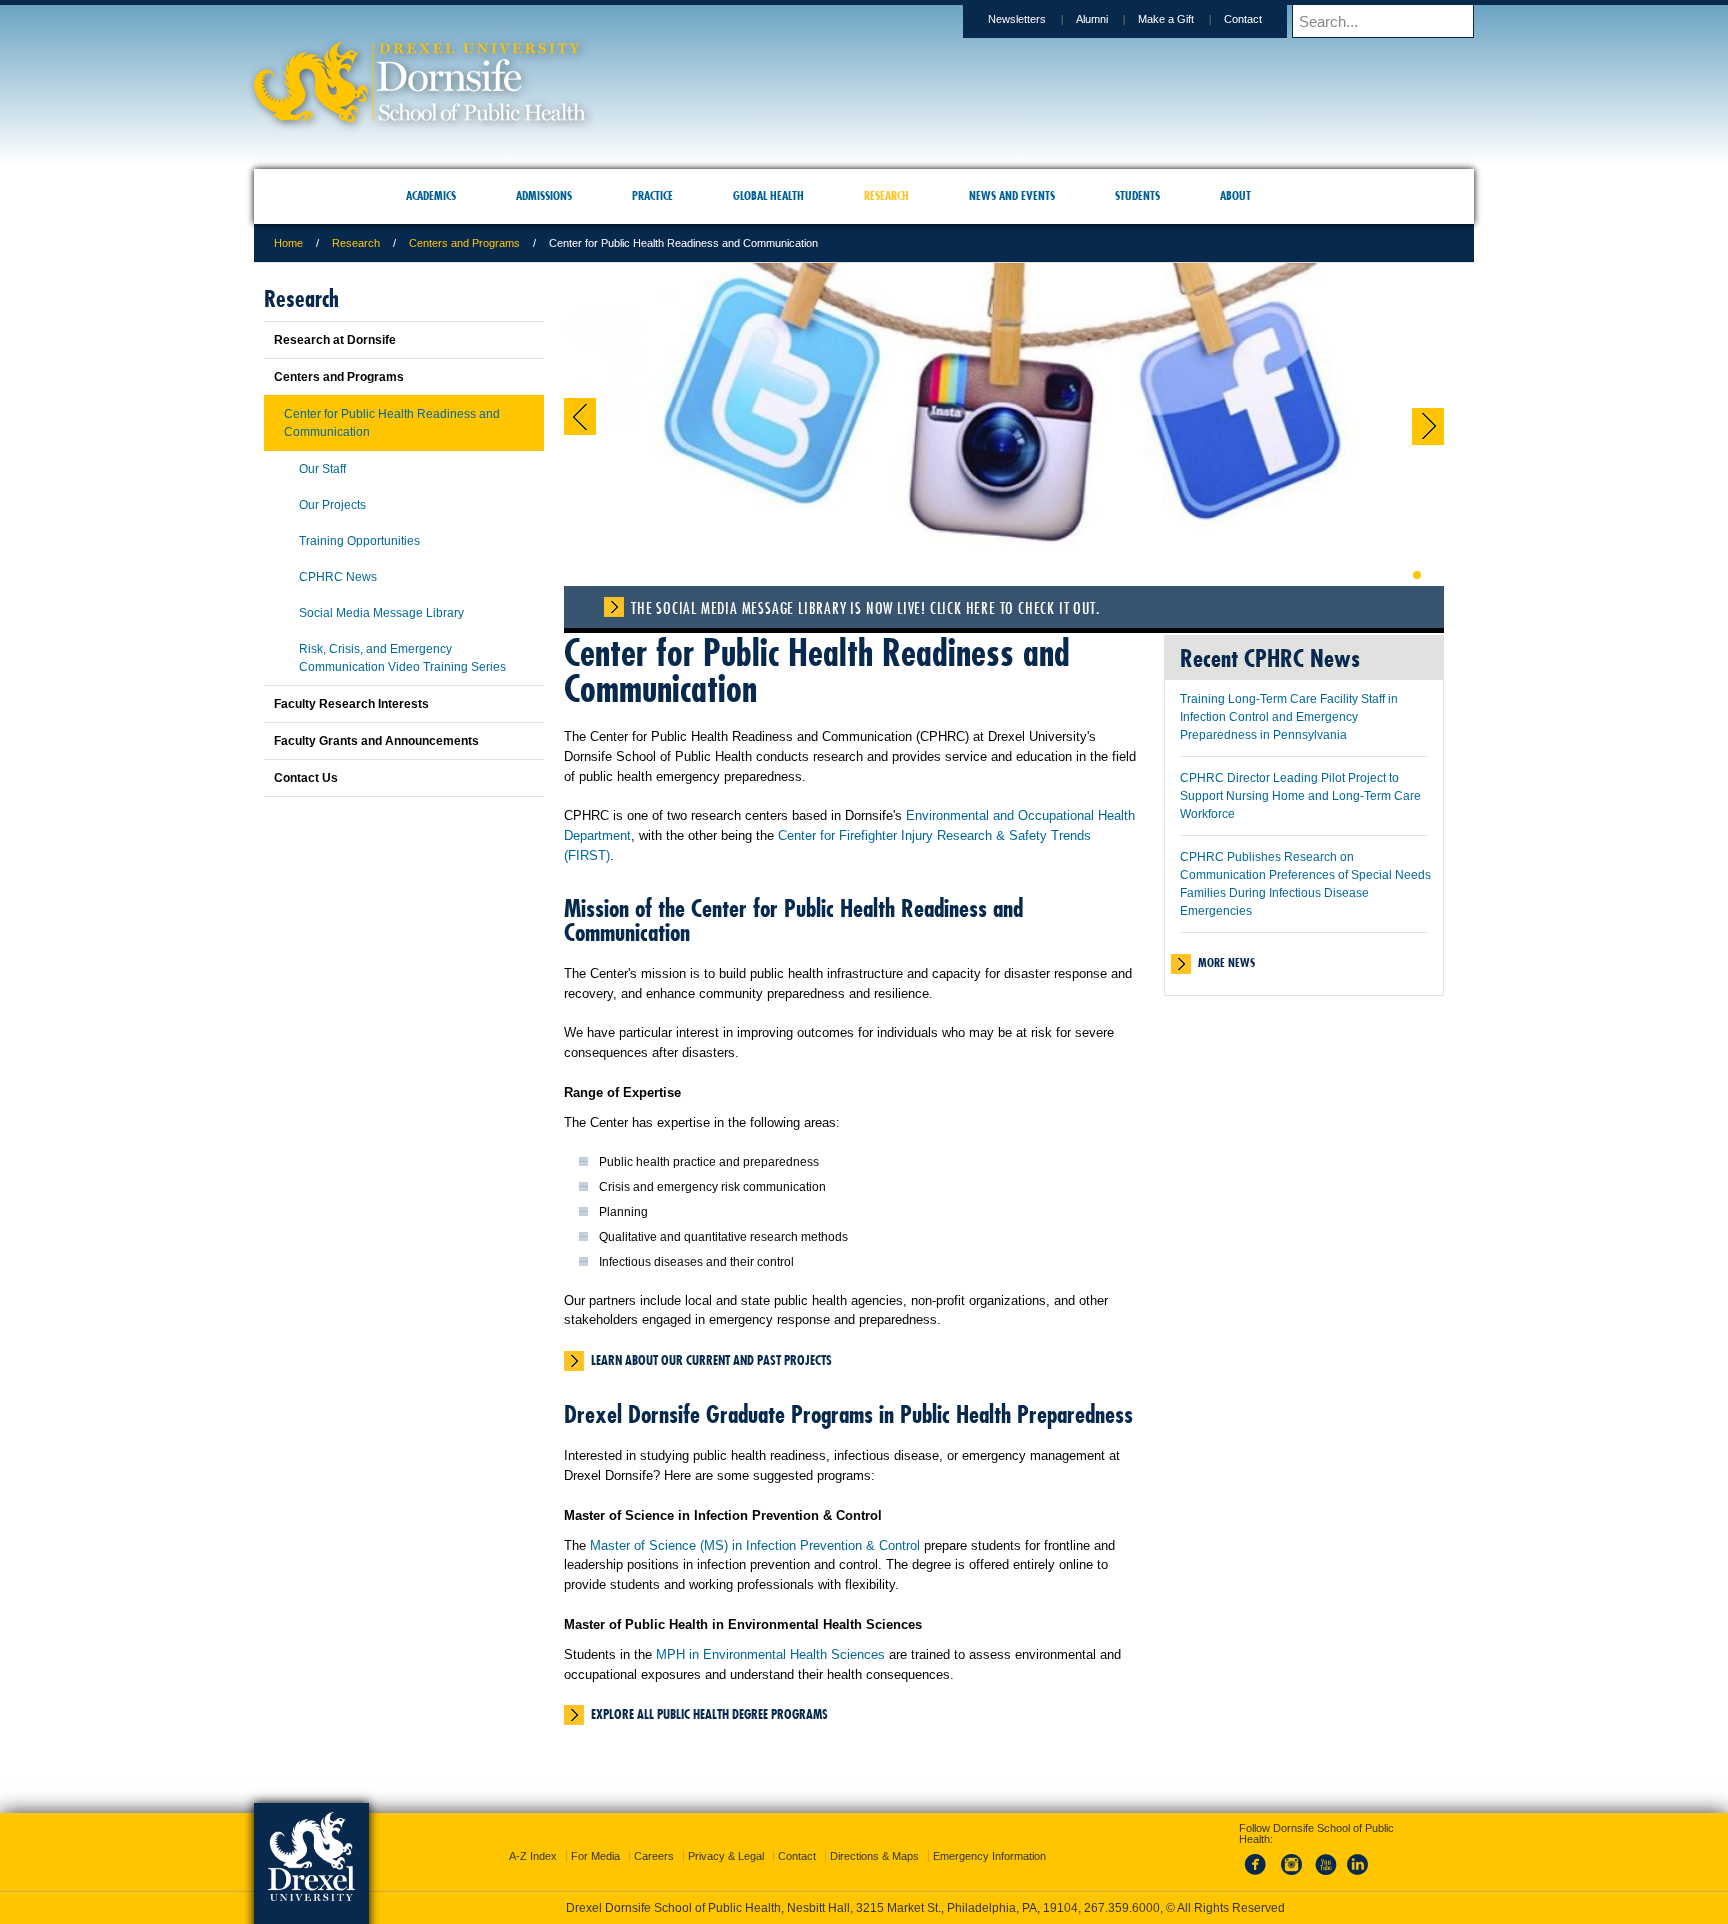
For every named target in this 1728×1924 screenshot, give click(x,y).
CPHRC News (338, 577)
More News (1226, 962)
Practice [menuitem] (652, 195)
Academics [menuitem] (431, 195)
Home (288, 243)
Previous (580, 416)
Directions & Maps (874, 1838)
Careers (654, 1838)
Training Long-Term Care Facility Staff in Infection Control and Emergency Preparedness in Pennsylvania (1289, 717)
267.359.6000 (863, 1908)
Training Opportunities (359, 541)
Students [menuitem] (1137, 195)
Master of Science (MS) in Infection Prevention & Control (755, 1545)
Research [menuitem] (886, 195)
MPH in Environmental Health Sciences (770, 1654)
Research (356, 243)
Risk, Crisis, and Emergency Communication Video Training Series (402, 658)
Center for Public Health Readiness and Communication (392, 423)
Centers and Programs (464, 243)
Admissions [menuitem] (544, 195)
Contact (1243, 19)
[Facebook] (1259, 1858)
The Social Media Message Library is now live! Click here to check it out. (865, 608)
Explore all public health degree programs (709, 1714)
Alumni (1092, 19)
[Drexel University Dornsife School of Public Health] (420, 115)
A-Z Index (533, 1838)
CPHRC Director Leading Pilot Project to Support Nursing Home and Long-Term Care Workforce (1300, 796)
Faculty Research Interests (351, 704)
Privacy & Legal (726, 1838)
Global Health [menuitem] (768, 195)
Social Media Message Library (381, 613)
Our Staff (322, 469)
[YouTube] (1325, 1858)
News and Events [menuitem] (1012, 195)
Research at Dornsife (335, 340)
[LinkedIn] (1358, 1858)
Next (1428, 426)
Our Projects (332, 505)
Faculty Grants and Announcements (376, 741)
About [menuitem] (1235, 195)
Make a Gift (1166, 19)
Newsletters (1017, 19)
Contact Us (306, 778)
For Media (595, 1838)
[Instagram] (1292, 1858)
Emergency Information (989, 1838)
